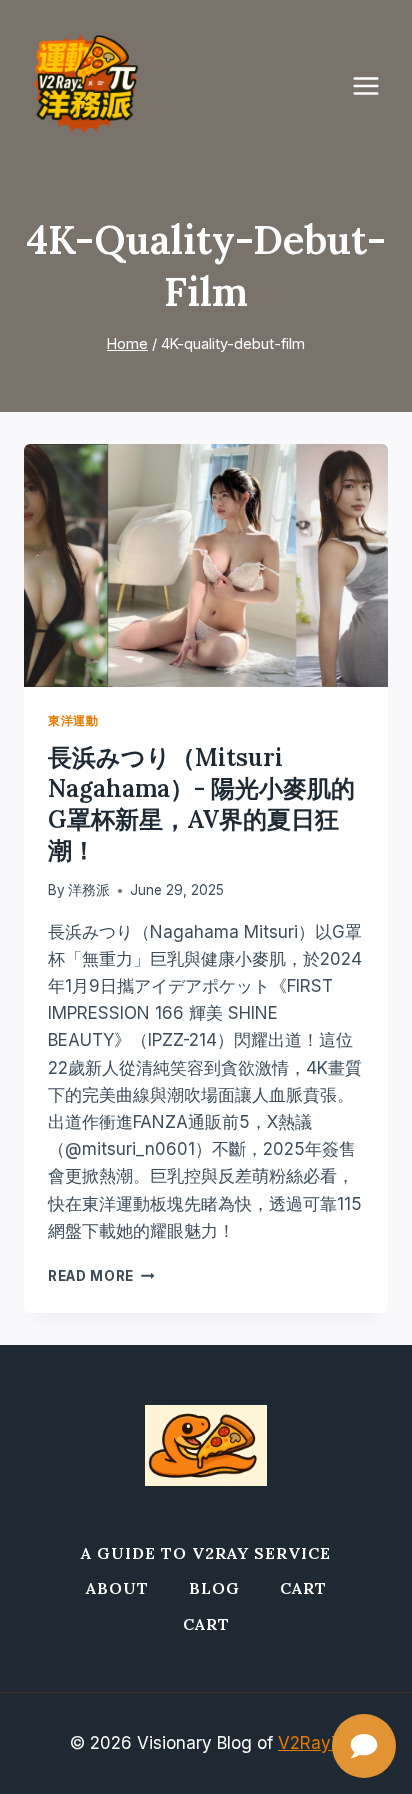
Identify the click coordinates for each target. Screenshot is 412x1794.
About (117, 1588)
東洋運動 (73, 720)
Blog (214, 1588)
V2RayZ (310, 1743)
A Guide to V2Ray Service (206, 1553)
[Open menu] (376, 85)
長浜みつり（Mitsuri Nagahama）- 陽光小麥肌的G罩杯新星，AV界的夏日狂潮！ (201, 804)
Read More (101, 1276)
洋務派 (89, 890)
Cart (303, 1588)
